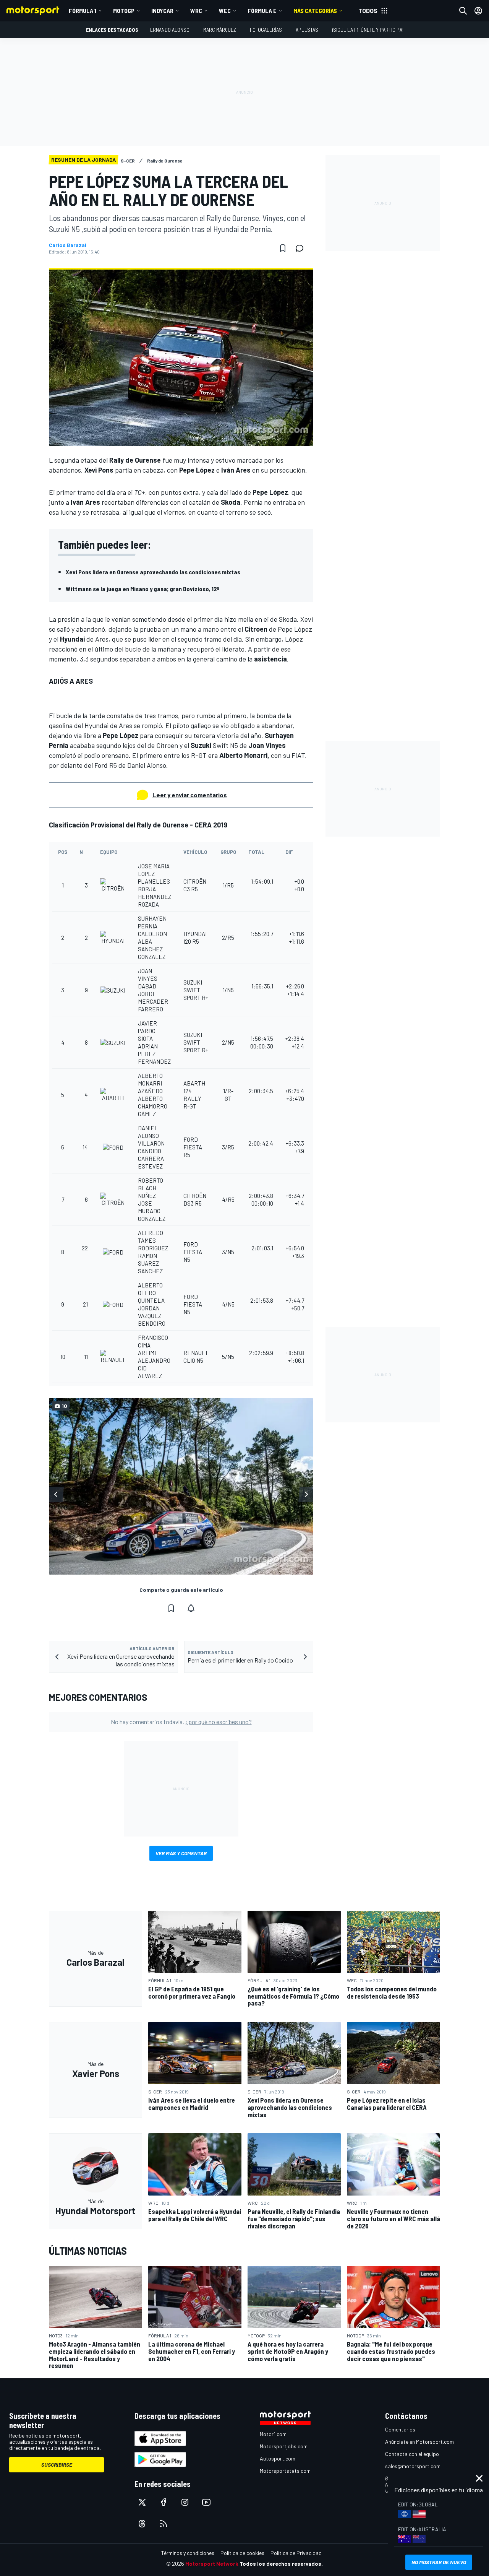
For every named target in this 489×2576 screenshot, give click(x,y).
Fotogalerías (266, 30)
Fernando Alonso (168, 30)
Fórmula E (262, 11)
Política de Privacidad (296, 2553)
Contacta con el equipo (412, 2454)
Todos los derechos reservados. (281, 2564)
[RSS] (164, 2524)
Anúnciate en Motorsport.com (419, 2442)
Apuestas (307, 30)
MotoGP (124, 11)
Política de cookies (242, 2553)
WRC (196, 11)
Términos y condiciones (188, 2553)
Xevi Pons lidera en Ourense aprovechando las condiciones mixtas (153, 572)
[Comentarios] (302, 248)
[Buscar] (463, 11)
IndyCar (162, 11)
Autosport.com (278, 2458)
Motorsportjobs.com (284, 2446)
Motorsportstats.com (285, 2471)
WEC (225, 11)
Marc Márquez (220, 30)
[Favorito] (283, 248)
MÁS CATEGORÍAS (315, 11)
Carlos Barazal (68, 245)
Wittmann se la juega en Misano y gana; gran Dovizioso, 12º (142, 589)
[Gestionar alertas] (191, 1608)
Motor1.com (273, 2434)
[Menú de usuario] (478, 11)
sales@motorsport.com (413, 2466)
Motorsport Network (212, 2564)
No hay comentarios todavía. (181, 1722)
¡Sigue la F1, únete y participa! (368, 30)
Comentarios (400, 2429)
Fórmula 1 (83, 11)
